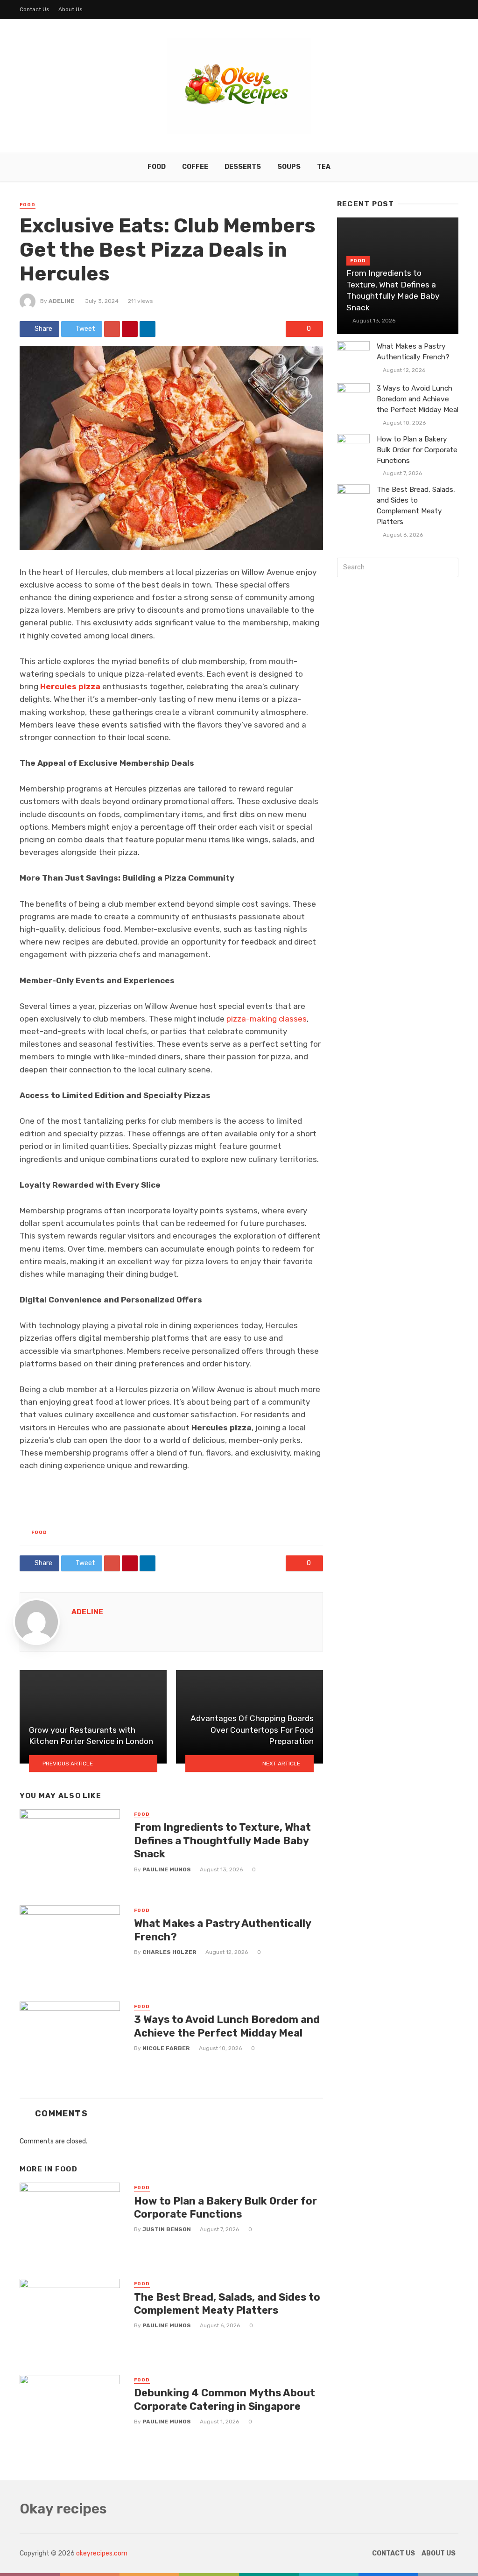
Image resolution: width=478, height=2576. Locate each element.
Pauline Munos (167, 1869)
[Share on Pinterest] (130, 329)
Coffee (195, 167)
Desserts (243, 167)
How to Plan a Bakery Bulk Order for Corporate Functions (225, 2208)
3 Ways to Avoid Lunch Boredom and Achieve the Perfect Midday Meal (227, 2026)
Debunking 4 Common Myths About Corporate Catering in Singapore (225, 2399)
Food (157, 167)
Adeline (61, 301)
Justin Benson (167, 2229)
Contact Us (35, 9)
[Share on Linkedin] (148, 329)
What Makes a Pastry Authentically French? (222, 1930)
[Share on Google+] (112, 329)
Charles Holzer (169, 1952)
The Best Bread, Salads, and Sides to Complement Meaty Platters (227, 2304)
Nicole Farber (166, 2048)
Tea (324, 167)
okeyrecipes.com (102, 2553)
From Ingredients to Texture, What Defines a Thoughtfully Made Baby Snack (222, 1841)
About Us (70, 9)
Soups (289, 167)
